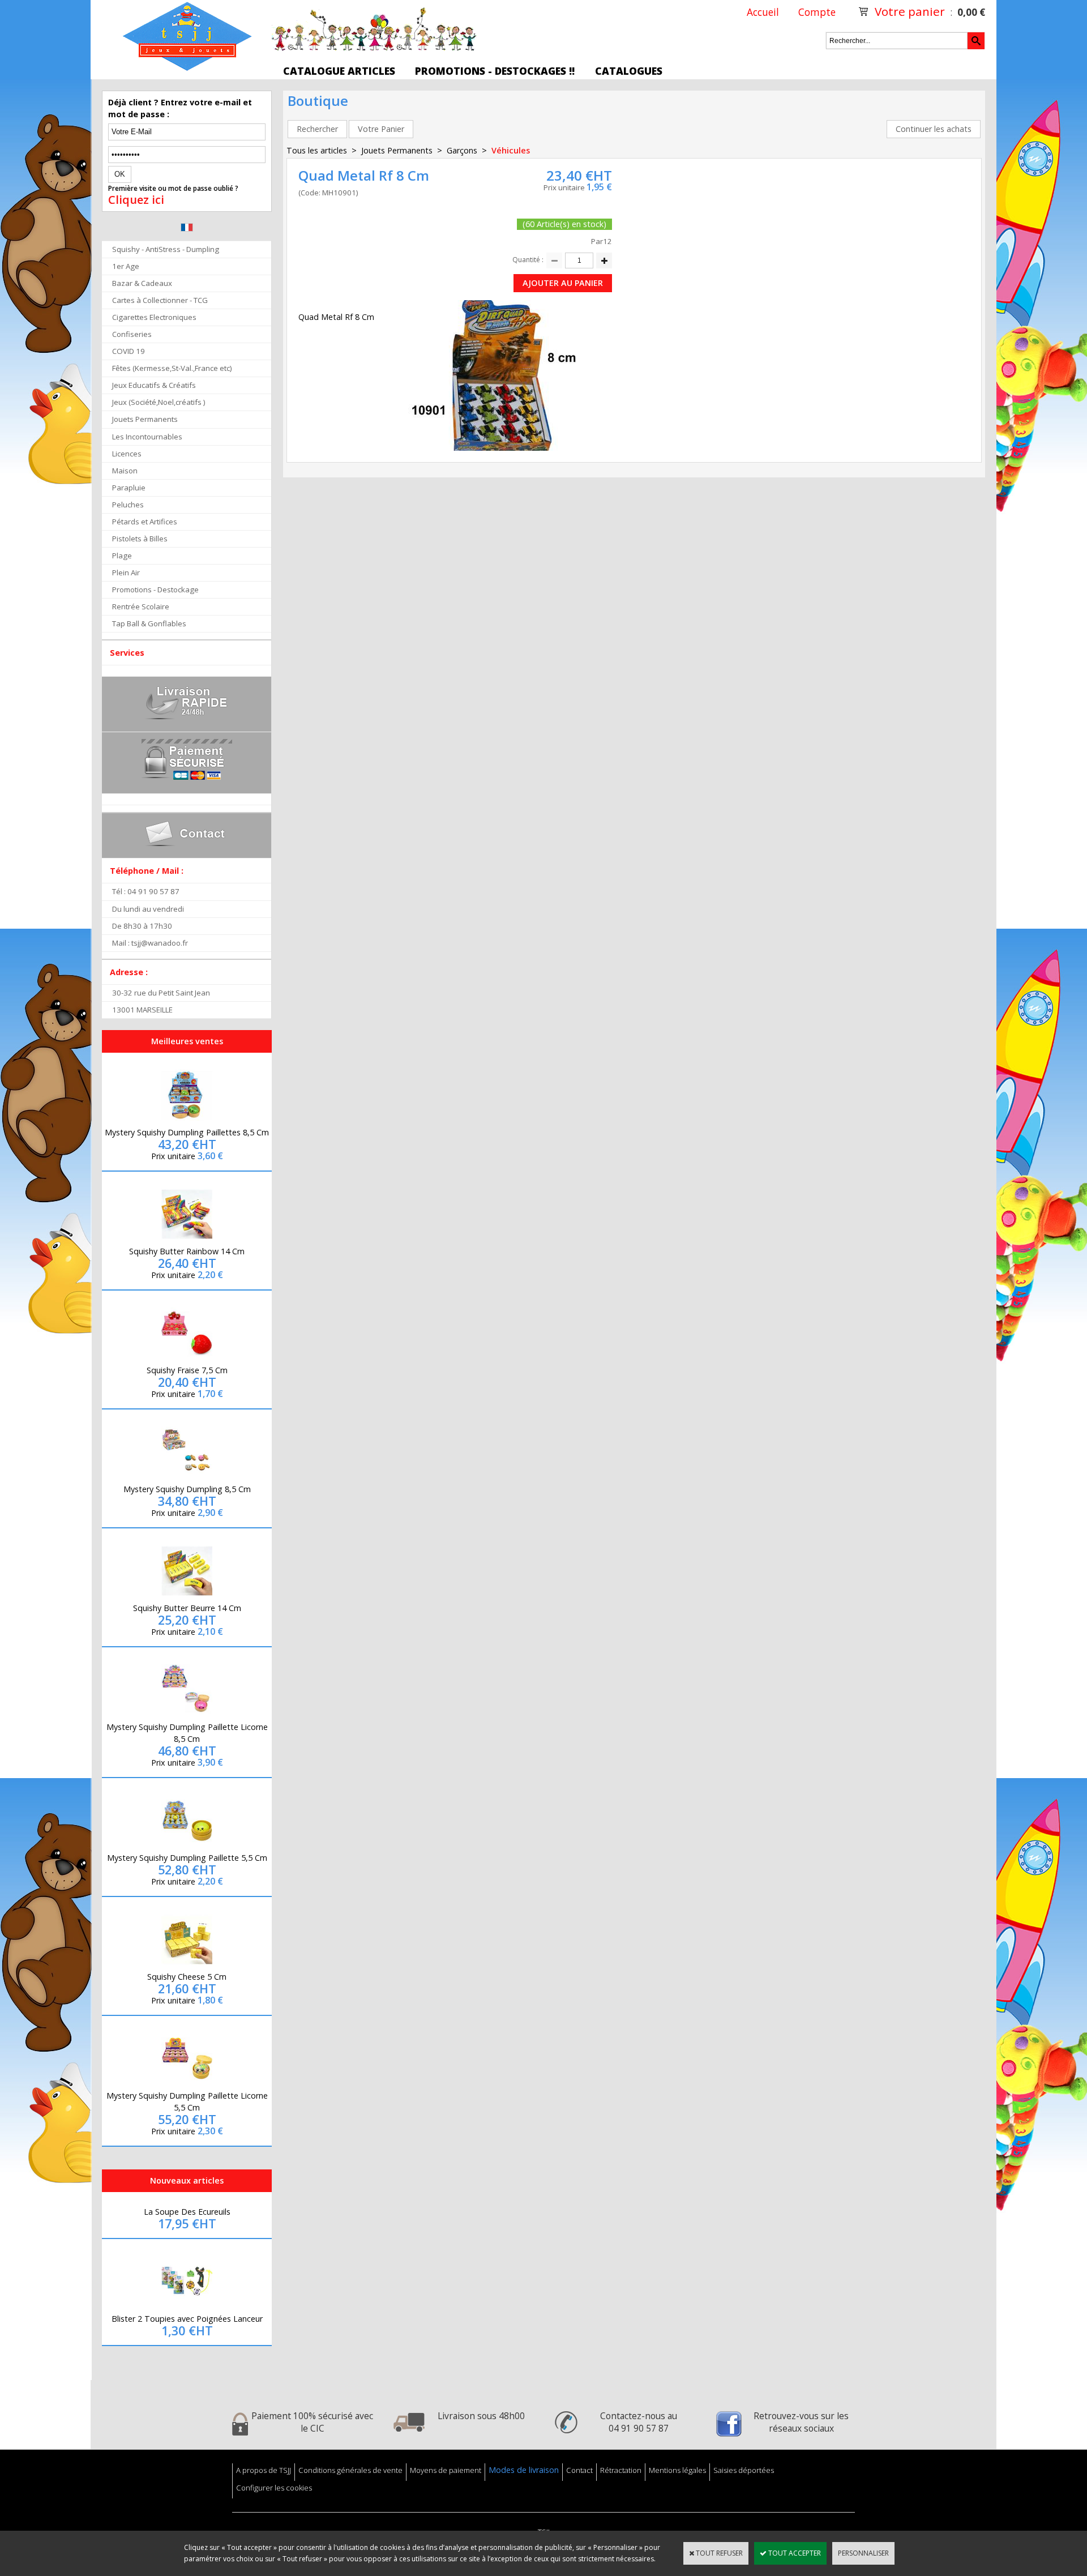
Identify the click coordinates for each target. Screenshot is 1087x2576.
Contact (579, 2470)
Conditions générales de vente (350, 2470)
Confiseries (132, 334)
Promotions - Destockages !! (495, 71)
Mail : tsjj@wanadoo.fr (150, 943)
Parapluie (129, 488)
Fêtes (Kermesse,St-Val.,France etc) (172, 368)
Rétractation (621, 2470)
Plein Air (126, 573)
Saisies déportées (744, 2470)
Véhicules (511, 150)
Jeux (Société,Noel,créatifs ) (159, 402)
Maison (125, 471)
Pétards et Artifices (145, 522)
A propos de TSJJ (264, 2470)
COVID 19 (129, 351)
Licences (127, 454)
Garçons (462, 150)
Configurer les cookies (274, 2488)
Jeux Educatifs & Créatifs (154, 385)
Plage (122, 556)
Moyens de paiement (446, 2470)
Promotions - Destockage (155, 589)
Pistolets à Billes (140, 539)
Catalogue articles (339, 71)
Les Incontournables (147, 437)
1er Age (126, 266)
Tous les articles (317, 150)
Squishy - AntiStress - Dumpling (166, 249)
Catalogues (629, 71)
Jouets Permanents (145, 419)
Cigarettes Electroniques (154, 317)
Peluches (128, 505)
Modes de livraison (524, 2470)
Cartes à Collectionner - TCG (160, 300)
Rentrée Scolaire (141, 606)
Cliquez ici (136, 200)
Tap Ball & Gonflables (149, 623)
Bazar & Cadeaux (142, 283)
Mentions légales (677, 2470)
